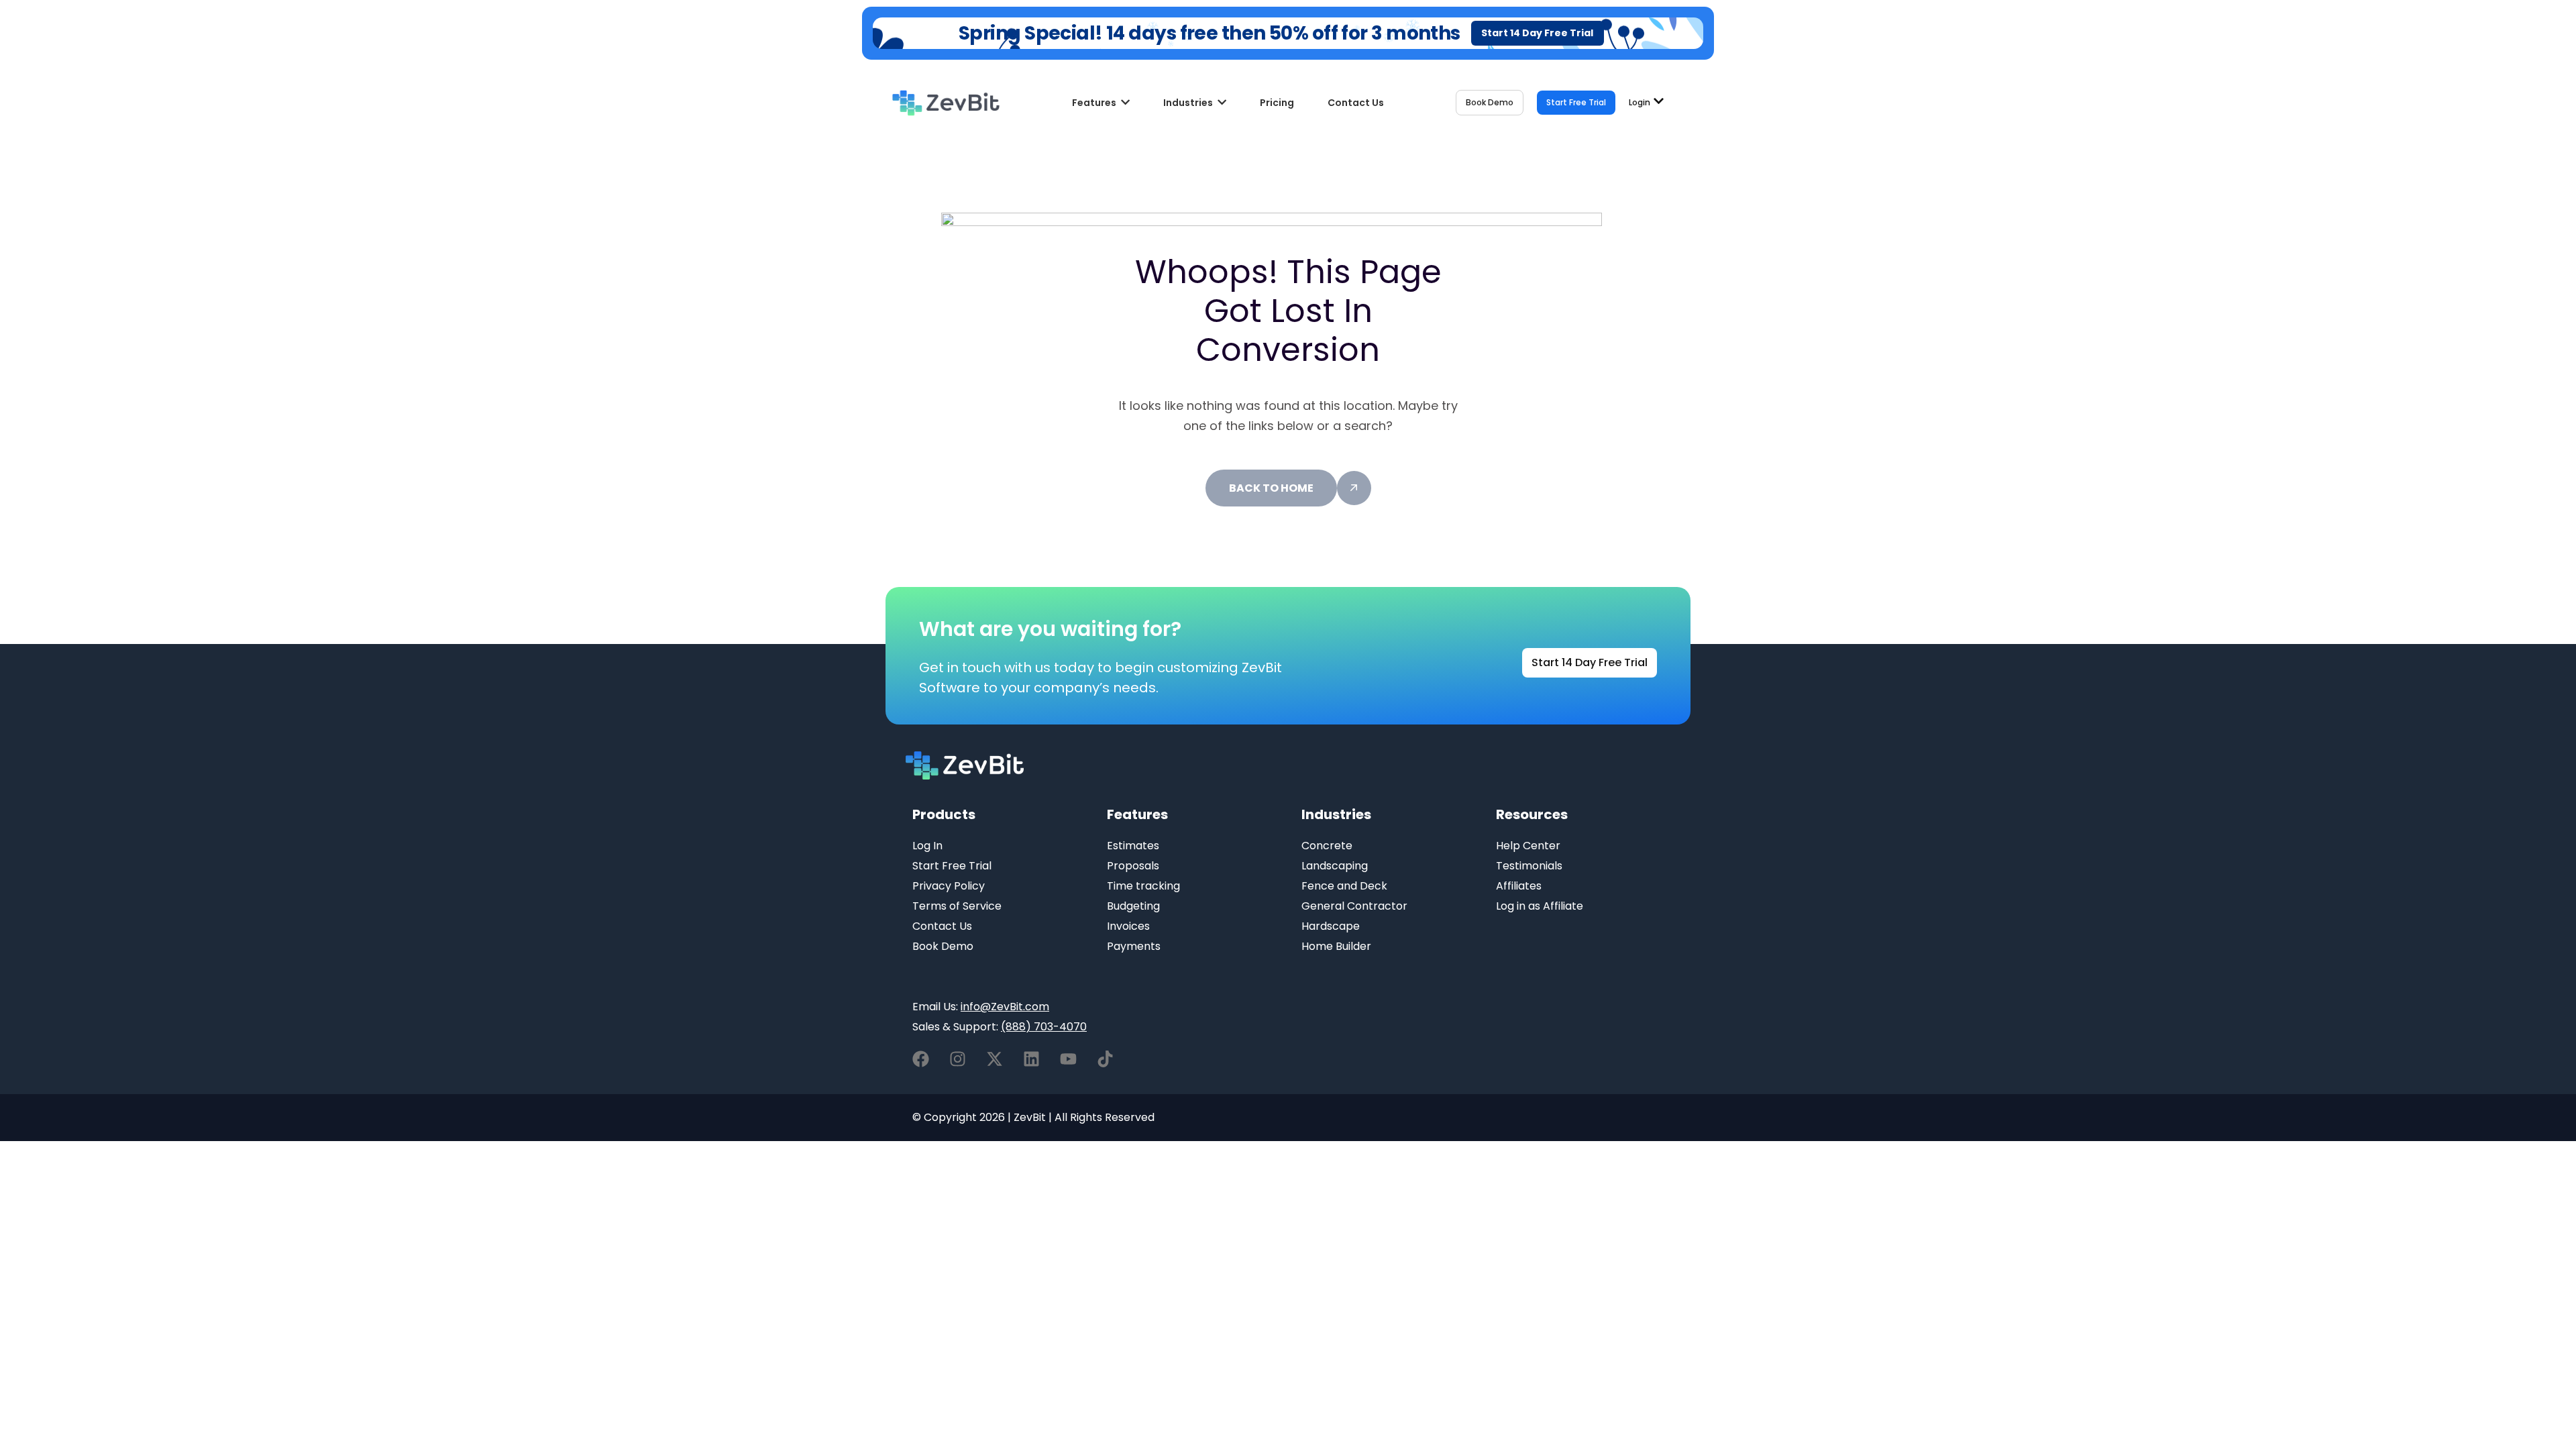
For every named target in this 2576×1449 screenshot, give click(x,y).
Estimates (1133, 846)
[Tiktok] (1105, 1059)
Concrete (1327, 846)
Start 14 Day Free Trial (1537, 33)
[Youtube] (1068, 1059)
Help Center (1528, 846)
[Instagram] (958, 1059)
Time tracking (1143, 886)
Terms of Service (957, 906)
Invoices (1128, 926)
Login (1640, 103)
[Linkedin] (1031, 1059)
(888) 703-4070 (1044, 1027)
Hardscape (1331, 926)
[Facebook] (921, 1059)
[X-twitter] (995, 1059)
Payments (1134, 946)
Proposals (1133, 866)
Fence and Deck (1344, 886)
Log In (927, 846)
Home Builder (1336, 946)
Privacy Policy (949, 886)
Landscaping (1335, 866)
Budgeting (1133, 906)
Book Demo (943, 946)
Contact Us (942, 926)
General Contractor (1354, 906)
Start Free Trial (952, 866)
